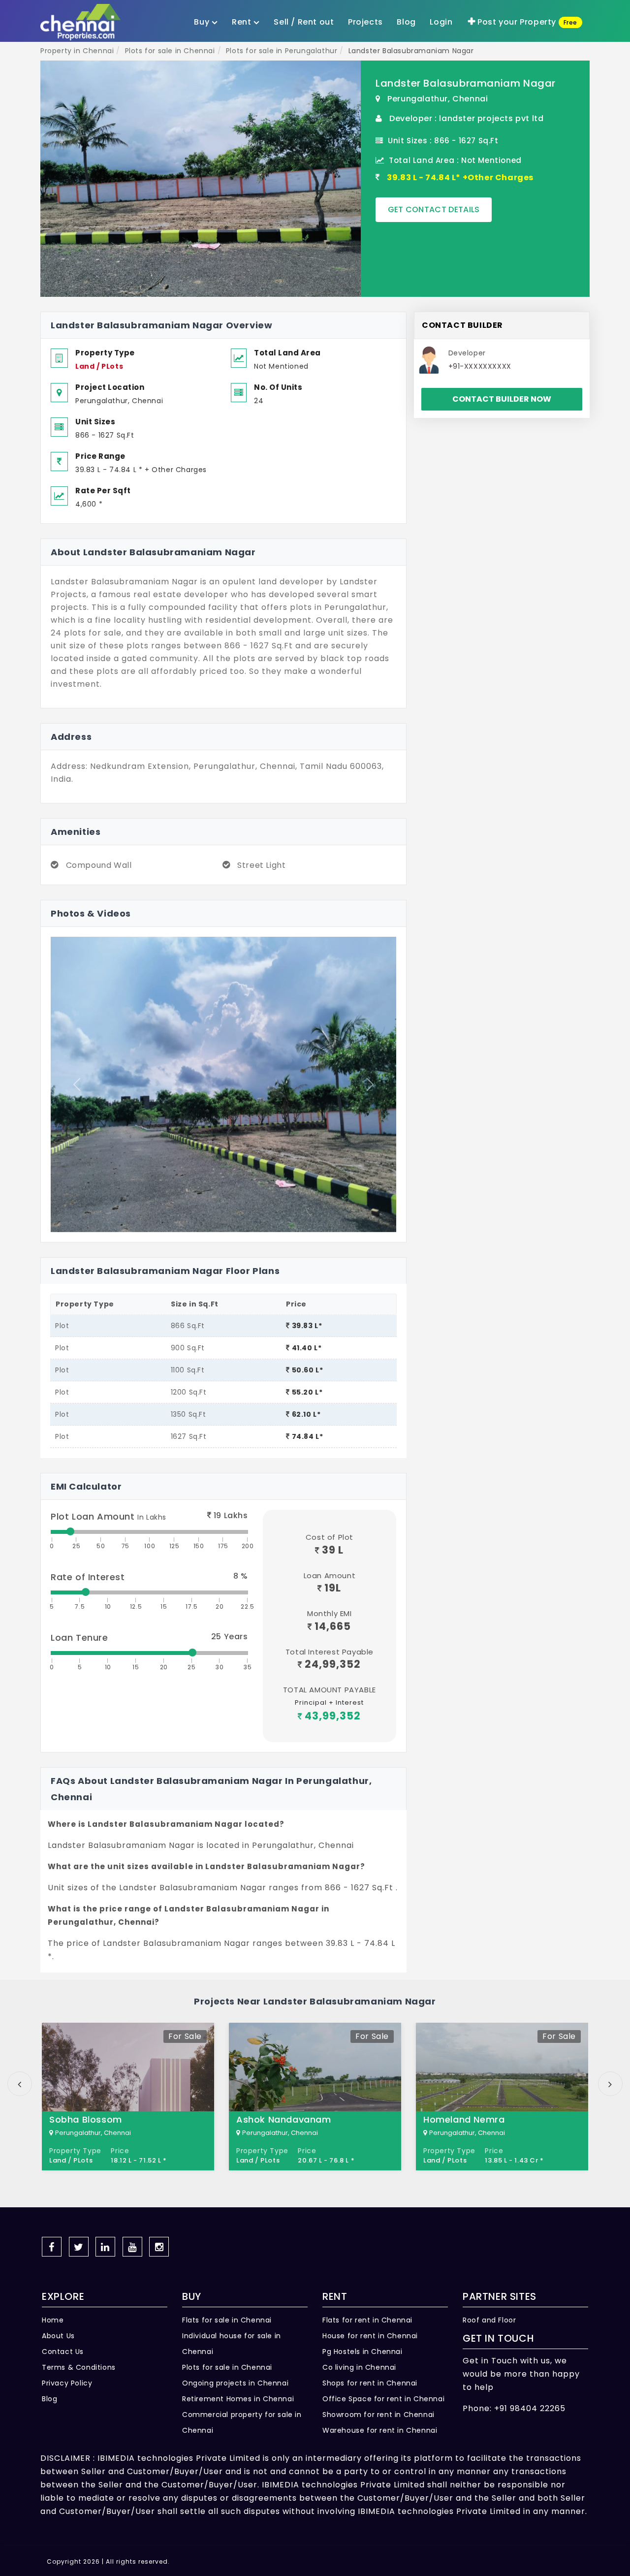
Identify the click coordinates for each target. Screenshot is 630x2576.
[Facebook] (52, 2247)
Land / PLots (99, 366)
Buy (203, 22)
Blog (49, 2399)
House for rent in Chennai (370, 2336)
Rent (243, 22)
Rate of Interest (88, 1577)
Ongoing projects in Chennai (235, 2383)
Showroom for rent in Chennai (378, 2415)
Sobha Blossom (86, 2119)
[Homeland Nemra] (502, 2097)
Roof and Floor (489, 2320)
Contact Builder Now (502, 399)
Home (53, 2320)
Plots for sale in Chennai (227, 2367)
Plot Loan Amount (109, 1516)
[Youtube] (132, 2247)
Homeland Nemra (464, 2119)
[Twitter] (79, 2247)
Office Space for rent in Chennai (383, 2399)
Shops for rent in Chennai (370, 2383)
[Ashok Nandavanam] (315, 2097)
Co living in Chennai (359, 2367)
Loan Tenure (79, 1638)
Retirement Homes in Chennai (238, 2399)
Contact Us (63, 2352)
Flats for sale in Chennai (227, 2320)
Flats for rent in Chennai (367, 2320)
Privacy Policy (67, 2383)
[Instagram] (159, 2247)
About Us (58, 2336)
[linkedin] (105, 2247)
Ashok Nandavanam (284, 2119)
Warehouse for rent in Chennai (380, 2430)
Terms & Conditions (79, 2367)
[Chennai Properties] (83, 22)
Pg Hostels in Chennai (362, 2352)
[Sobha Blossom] (128, 2097)
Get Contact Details (434, 209)
